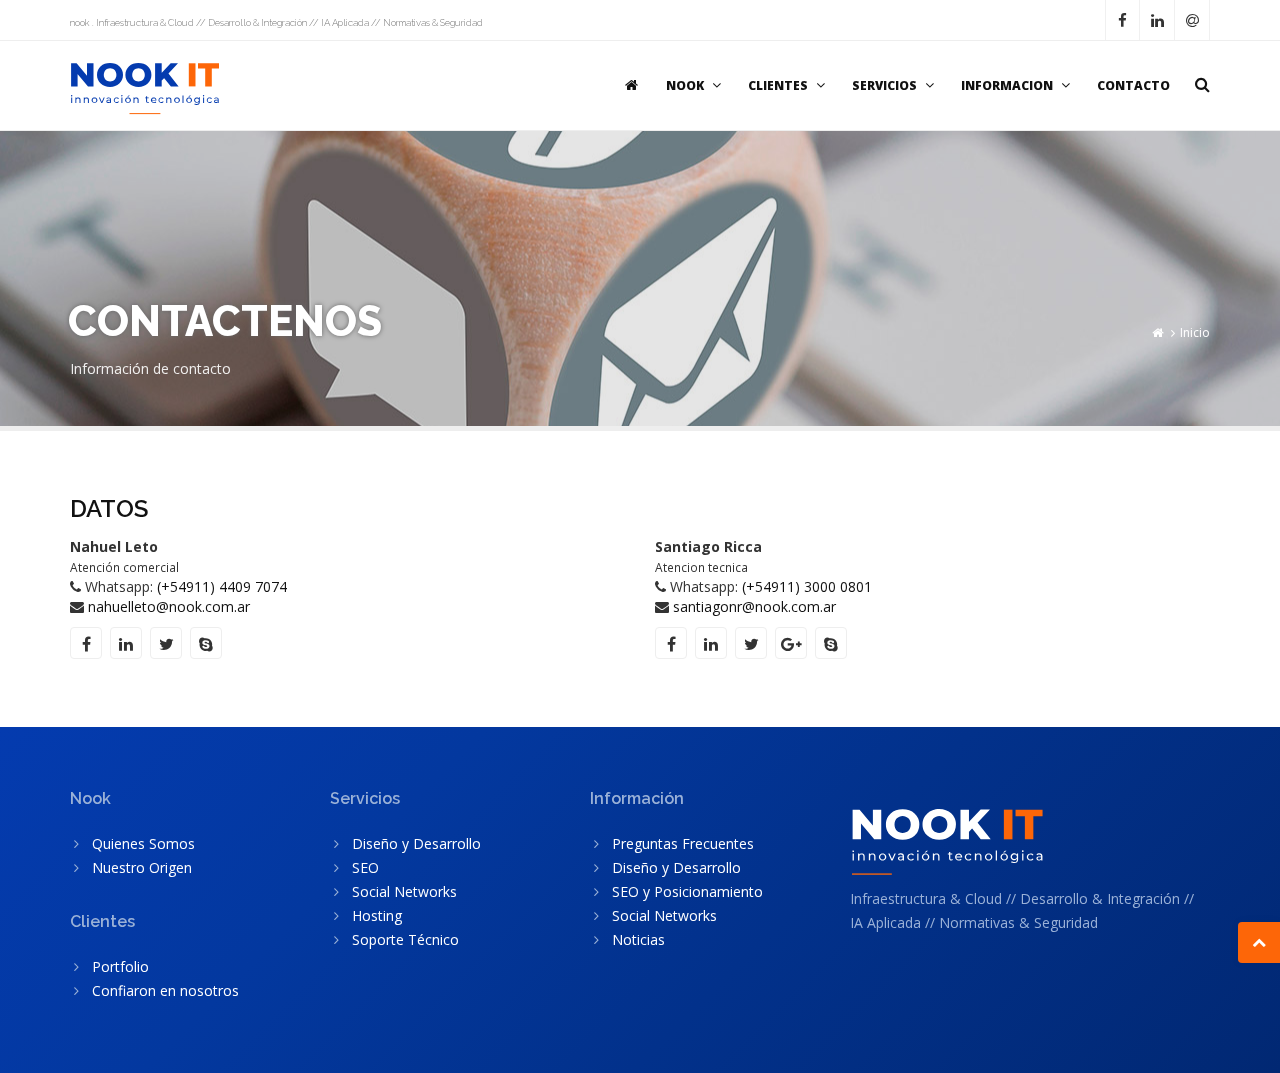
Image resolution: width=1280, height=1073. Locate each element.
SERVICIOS (884, 85)
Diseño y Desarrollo (416, 843)
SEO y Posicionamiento (687, 891)
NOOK (685, 85)
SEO (365, 867)
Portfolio (120, 966)
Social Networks (404, 891)
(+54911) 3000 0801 (807, 586)
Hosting (377, 915)
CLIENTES (778, 85)
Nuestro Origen (142, 867)
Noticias (638, 939)
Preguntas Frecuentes (683, 843)
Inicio (1195, 332)
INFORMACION (1007, 85)
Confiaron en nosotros (165, 990)
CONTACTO (1133, 85)
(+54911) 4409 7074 (222, 586)
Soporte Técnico (405, 939)
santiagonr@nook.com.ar (754, 606)
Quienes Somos (143, 843)
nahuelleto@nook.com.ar (169, 606)
